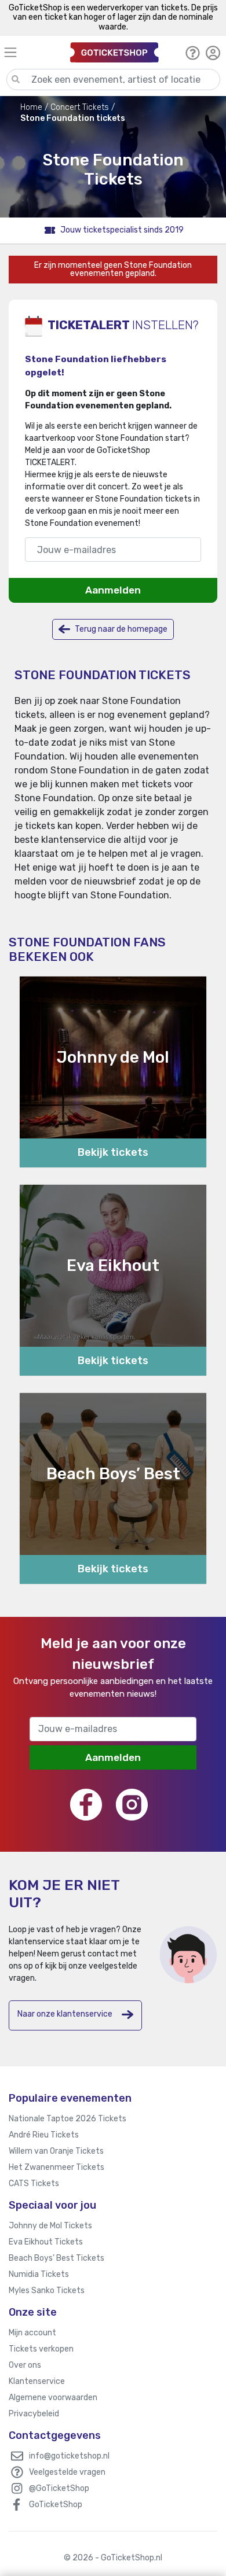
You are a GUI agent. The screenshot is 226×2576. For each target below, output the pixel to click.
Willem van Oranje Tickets (56, 2151)
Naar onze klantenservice (65, 2014)
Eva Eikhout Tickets (46, 2242)
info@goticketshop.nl (69, 2456)
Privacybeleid (34, 2414)
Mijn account (32, 2333)
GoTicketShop (56, 2505)
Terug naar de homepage (120, 629)
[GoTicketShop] (114, 52)
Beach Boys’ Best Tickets (57, 2258)
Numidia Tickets (39, 2274)
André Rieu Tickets (44, 2135)
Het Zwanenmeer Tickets (57, 2167)
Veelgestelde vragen (67, 2472)
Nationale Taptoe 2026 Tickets (68, 2119)
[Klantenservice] (193, 53)
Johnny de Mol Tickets (50, 2226)
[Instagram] (132, 1805)
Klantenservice (37, 2381)
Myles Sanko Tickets (47, 2291)
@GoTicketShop (59, 2488)
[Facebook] (86, 1805)
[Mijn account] (213, 53)
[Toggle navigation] (32, 52)
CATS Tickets (34, 2183)
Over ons (25, 2365)
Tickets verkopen (41, 2349)
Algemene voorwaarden (53, 2398)
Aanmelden (113, 590)
